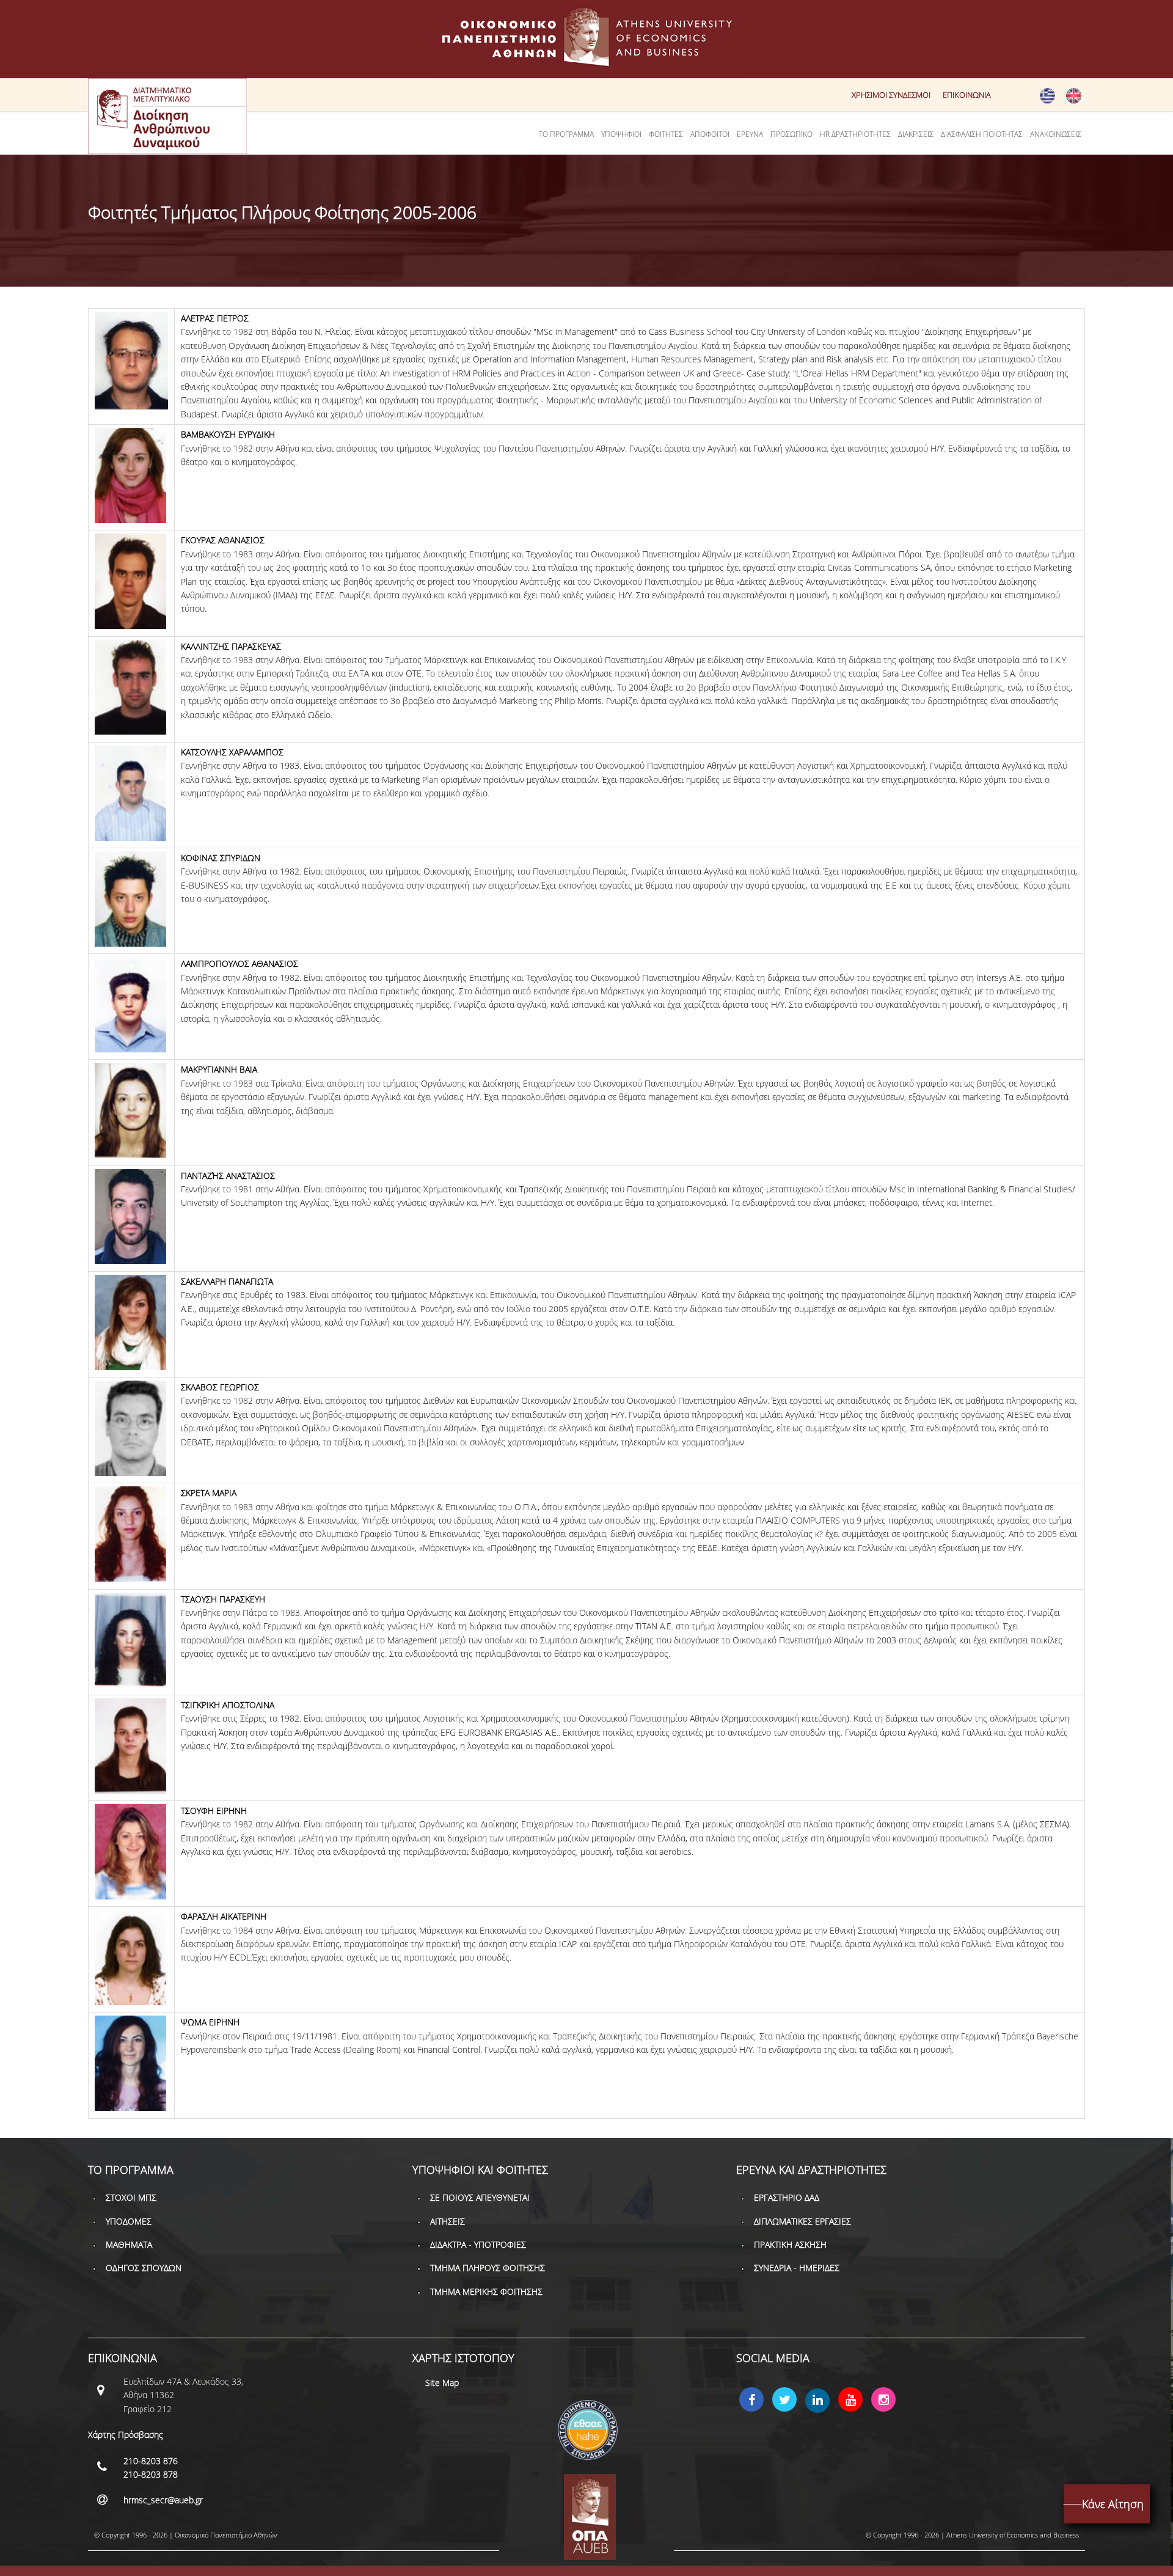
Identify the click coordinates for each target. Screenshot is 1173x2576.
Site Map (442, 2383)
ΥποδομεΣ (129, 2221)
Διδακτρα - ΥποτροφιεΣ (478, 2244)
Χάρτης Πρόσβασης (126, 2435)
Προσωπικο (791, 134)
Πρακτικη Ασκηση (790, 2244)
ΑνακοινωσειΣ (1056, 134)
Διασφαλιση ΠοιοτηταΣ (982, 134)
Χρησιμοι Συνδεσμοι (891, 95)
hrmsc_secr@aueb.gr (163, 2500)
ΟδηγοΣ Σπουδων (144, 2268)
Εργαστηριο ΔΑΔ (787, 2197)
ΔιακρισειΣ (916, 134)
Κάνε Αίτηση (1113, 2504)
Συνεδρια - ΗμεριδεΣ (797, 2268)
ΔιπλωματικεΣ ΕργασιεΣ (802, 2221)
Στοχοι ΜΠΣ (131, 2197)
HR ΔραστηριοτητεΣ (855, 134)
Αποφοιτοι (710, 134)
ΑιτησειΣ (448, 2221)
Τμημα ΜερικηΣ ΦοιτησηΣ (486, 2292)
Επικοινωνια (967, 95)
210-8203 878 (151, 2474)
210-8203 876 (151, 2461)
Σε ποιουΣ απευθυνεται (480, 2197)
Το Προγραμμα (566, 134)
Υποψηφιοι (621, 134)
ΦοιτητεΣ (666, 134)
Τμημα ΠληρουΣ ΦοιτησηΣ (488, 2268)
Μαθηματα (129, 2244)
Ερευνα (750, 134)
